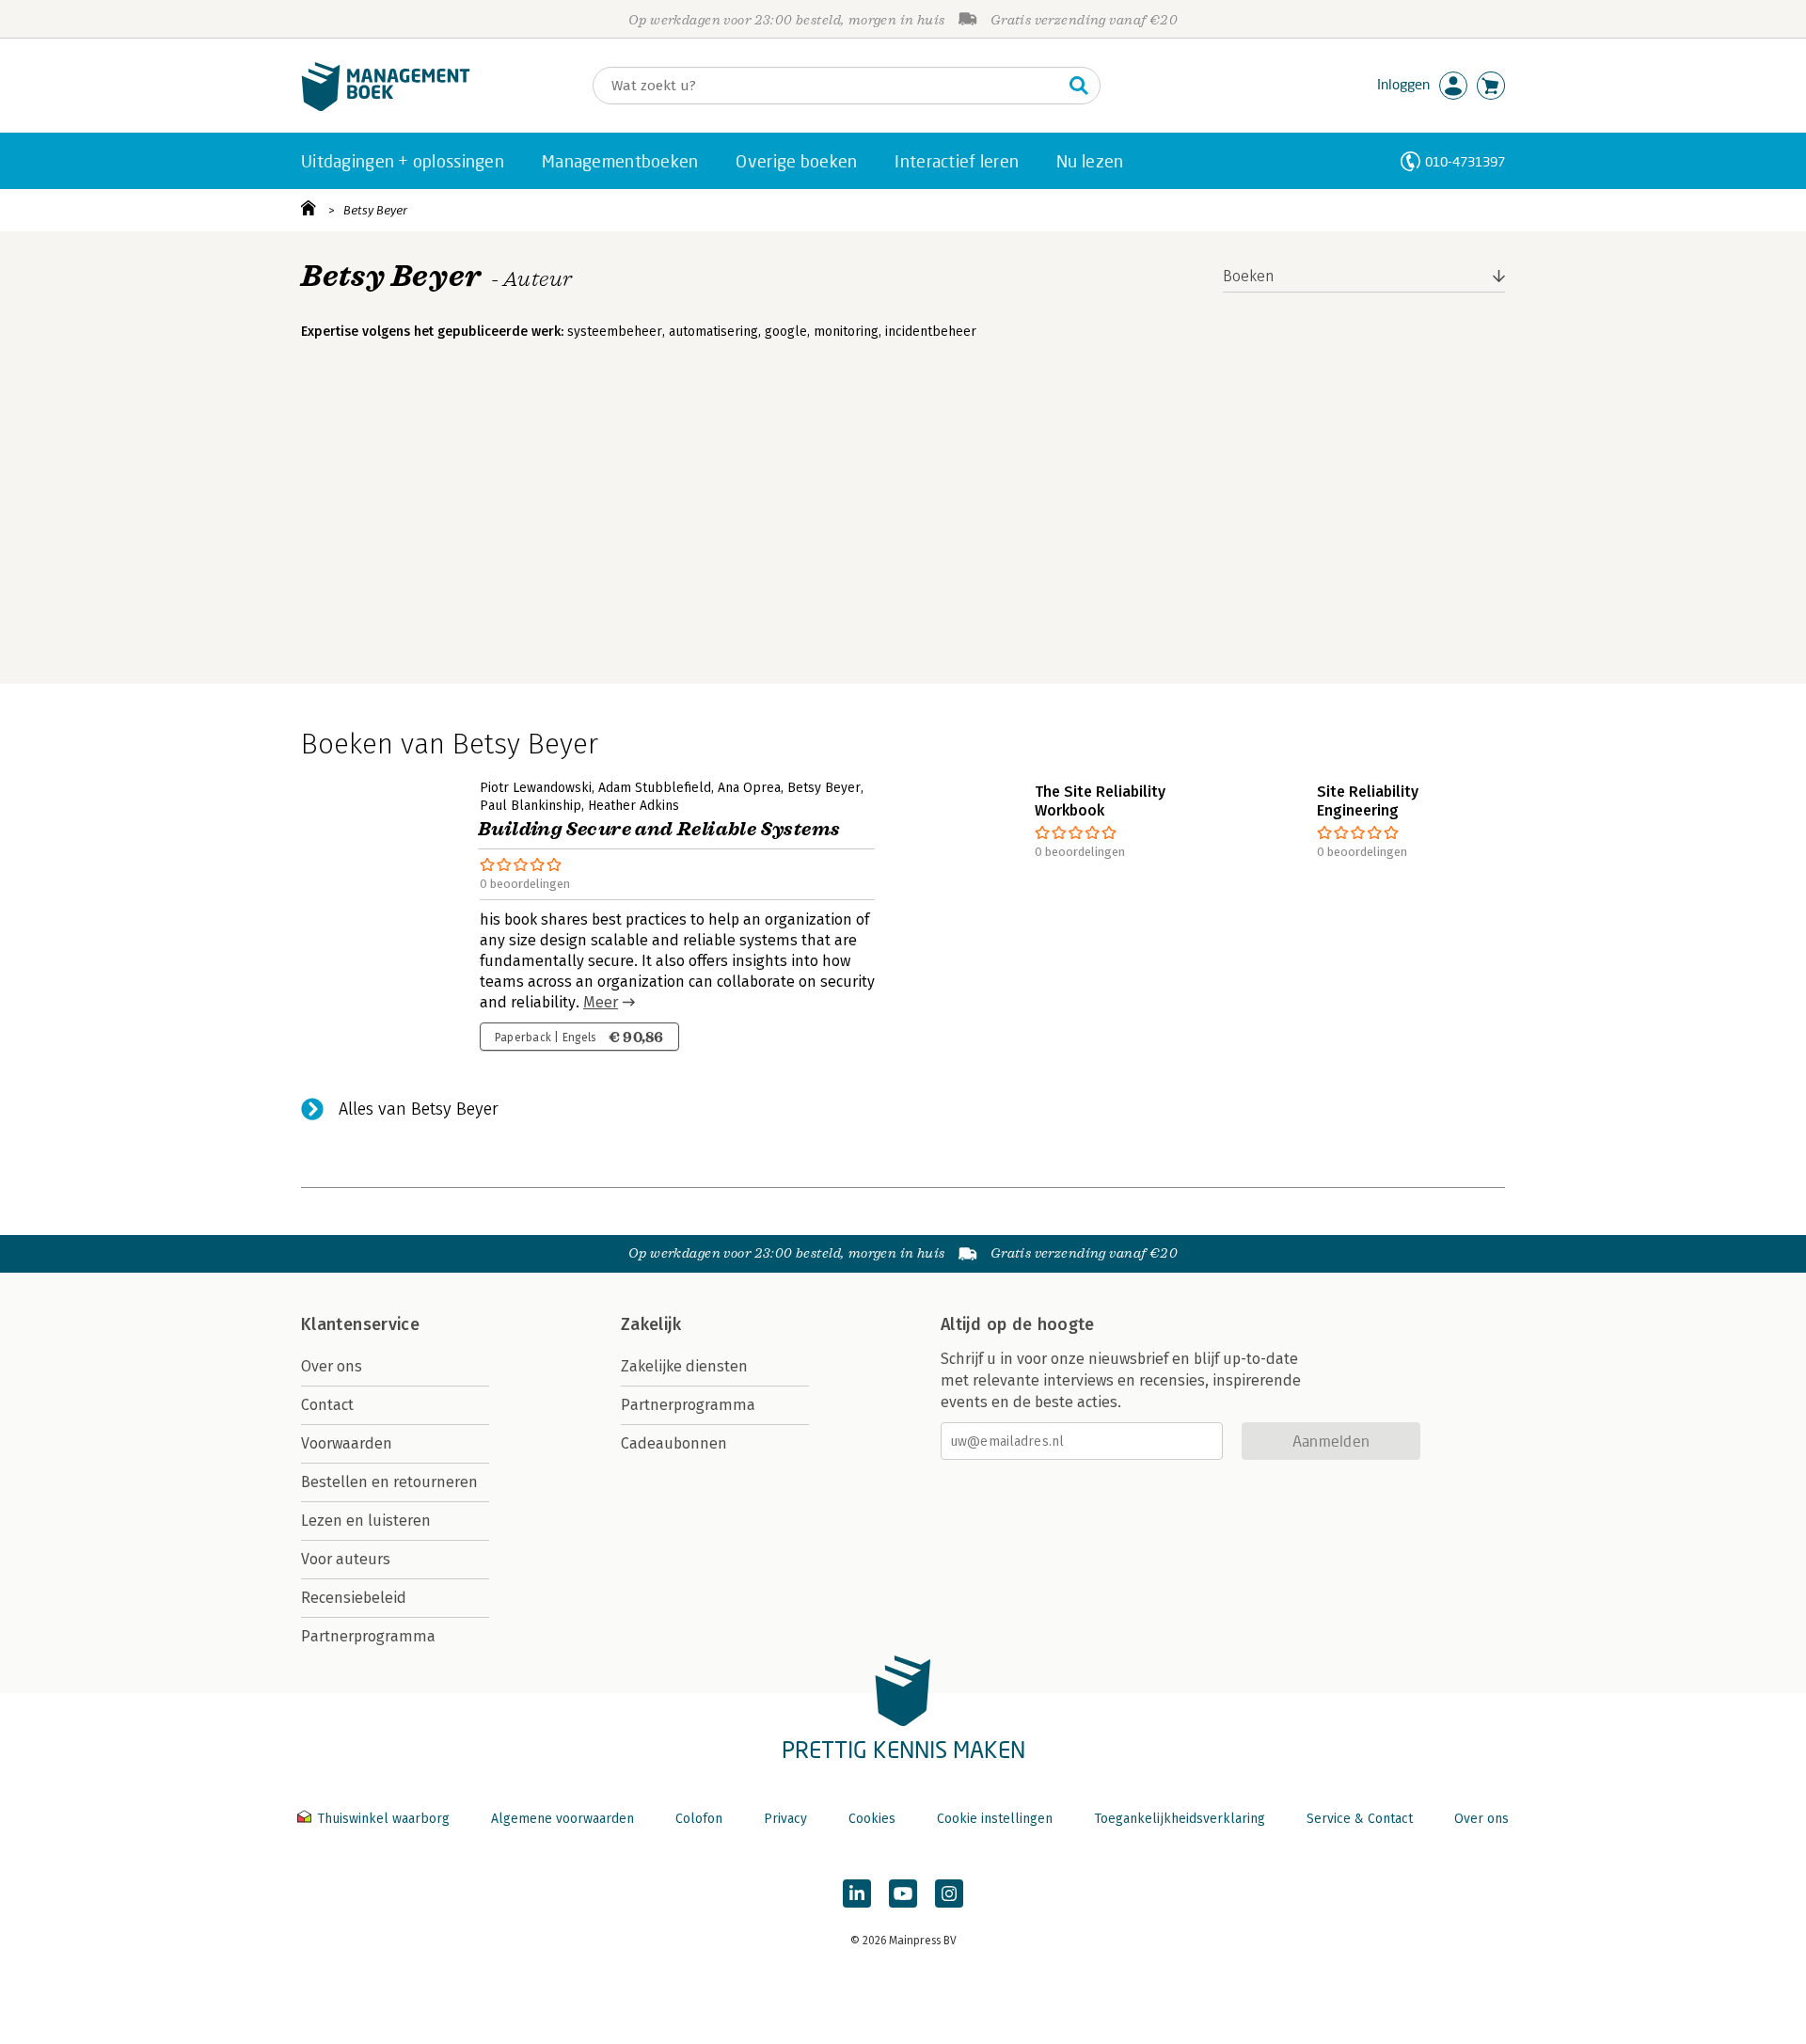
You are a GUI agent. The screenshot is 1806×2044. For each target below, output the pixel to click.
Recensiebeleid (354, 1598)
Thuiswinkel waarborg (383, 1819)
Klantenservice (360, 1324)
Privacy (785, 1819)
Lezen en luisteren (366, 1521)
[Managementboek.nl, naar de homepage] (386, 107)
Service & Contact (1360, 1819)
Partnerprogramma (368, 1636)
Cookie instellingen (995, 1819)
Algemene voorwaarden (562, 1819)
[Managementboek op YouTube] (903, 1893)
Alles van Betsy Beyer (419, 1109)
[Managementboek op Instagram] (949, 1893)
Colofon (699, 1819)
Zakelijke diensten (684, 1366)
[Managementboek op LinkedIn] (857, 1893)
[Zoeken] (1079, 86)
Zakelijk (651, 1324)
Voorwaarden (347, 1443)
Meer (601, 1002)
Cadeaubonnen (674, 1443)
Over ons (332, 1366)
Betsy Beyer (375, 210)
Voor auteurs (346, 1559)
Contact (327, 1405)
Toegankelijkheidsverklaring (1180, 1819)
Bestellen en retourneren (389, 1482)
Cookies (872, 1819)
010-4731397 (1465, 161)
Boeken (1249, 276)
